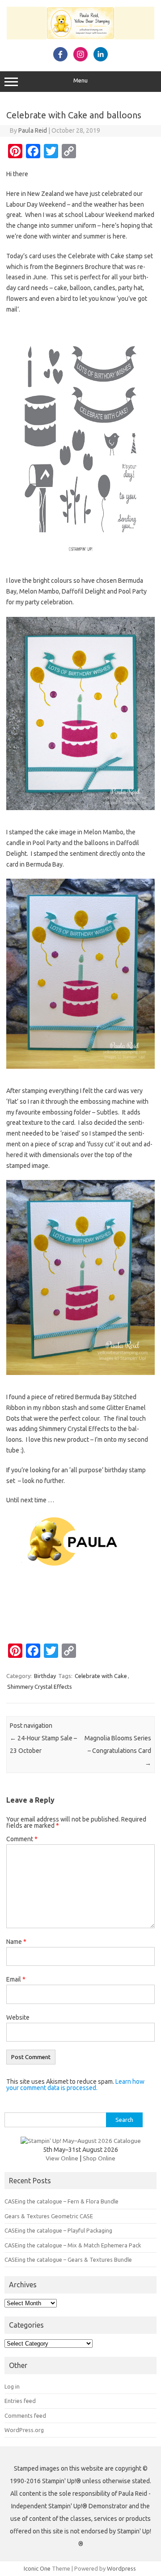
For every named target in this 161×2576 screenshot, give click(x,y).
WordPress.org (24, 2430)
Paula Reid (33, 130)
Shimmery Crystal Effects (40, 1687)
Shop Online (99, 2158)
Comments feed (25, 2416)
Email (16, 1979)
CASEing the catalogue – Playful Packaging (58, 2230)
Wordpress (121, 2568)
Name (16, 1942)
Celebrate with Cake (101, 1676)
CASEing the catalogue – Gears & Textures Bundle (68, 2259)
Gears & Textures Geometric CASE (49, 2216)
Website (18, 2017)
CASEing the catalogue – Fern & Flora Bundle (61, 2201)
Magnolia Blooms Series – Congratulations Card (118, 1751)
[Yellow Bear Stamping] (80, 37)
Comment (22, 1839)
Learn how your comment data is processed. (75, 2085)
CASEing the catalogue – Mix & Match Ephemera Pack (73, 2245)
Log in (12, 2386)
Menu (80, 80)
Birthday (45, 1676)
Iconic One (37, 2568)
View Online (62, 2158)
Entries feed (20, 2401)
